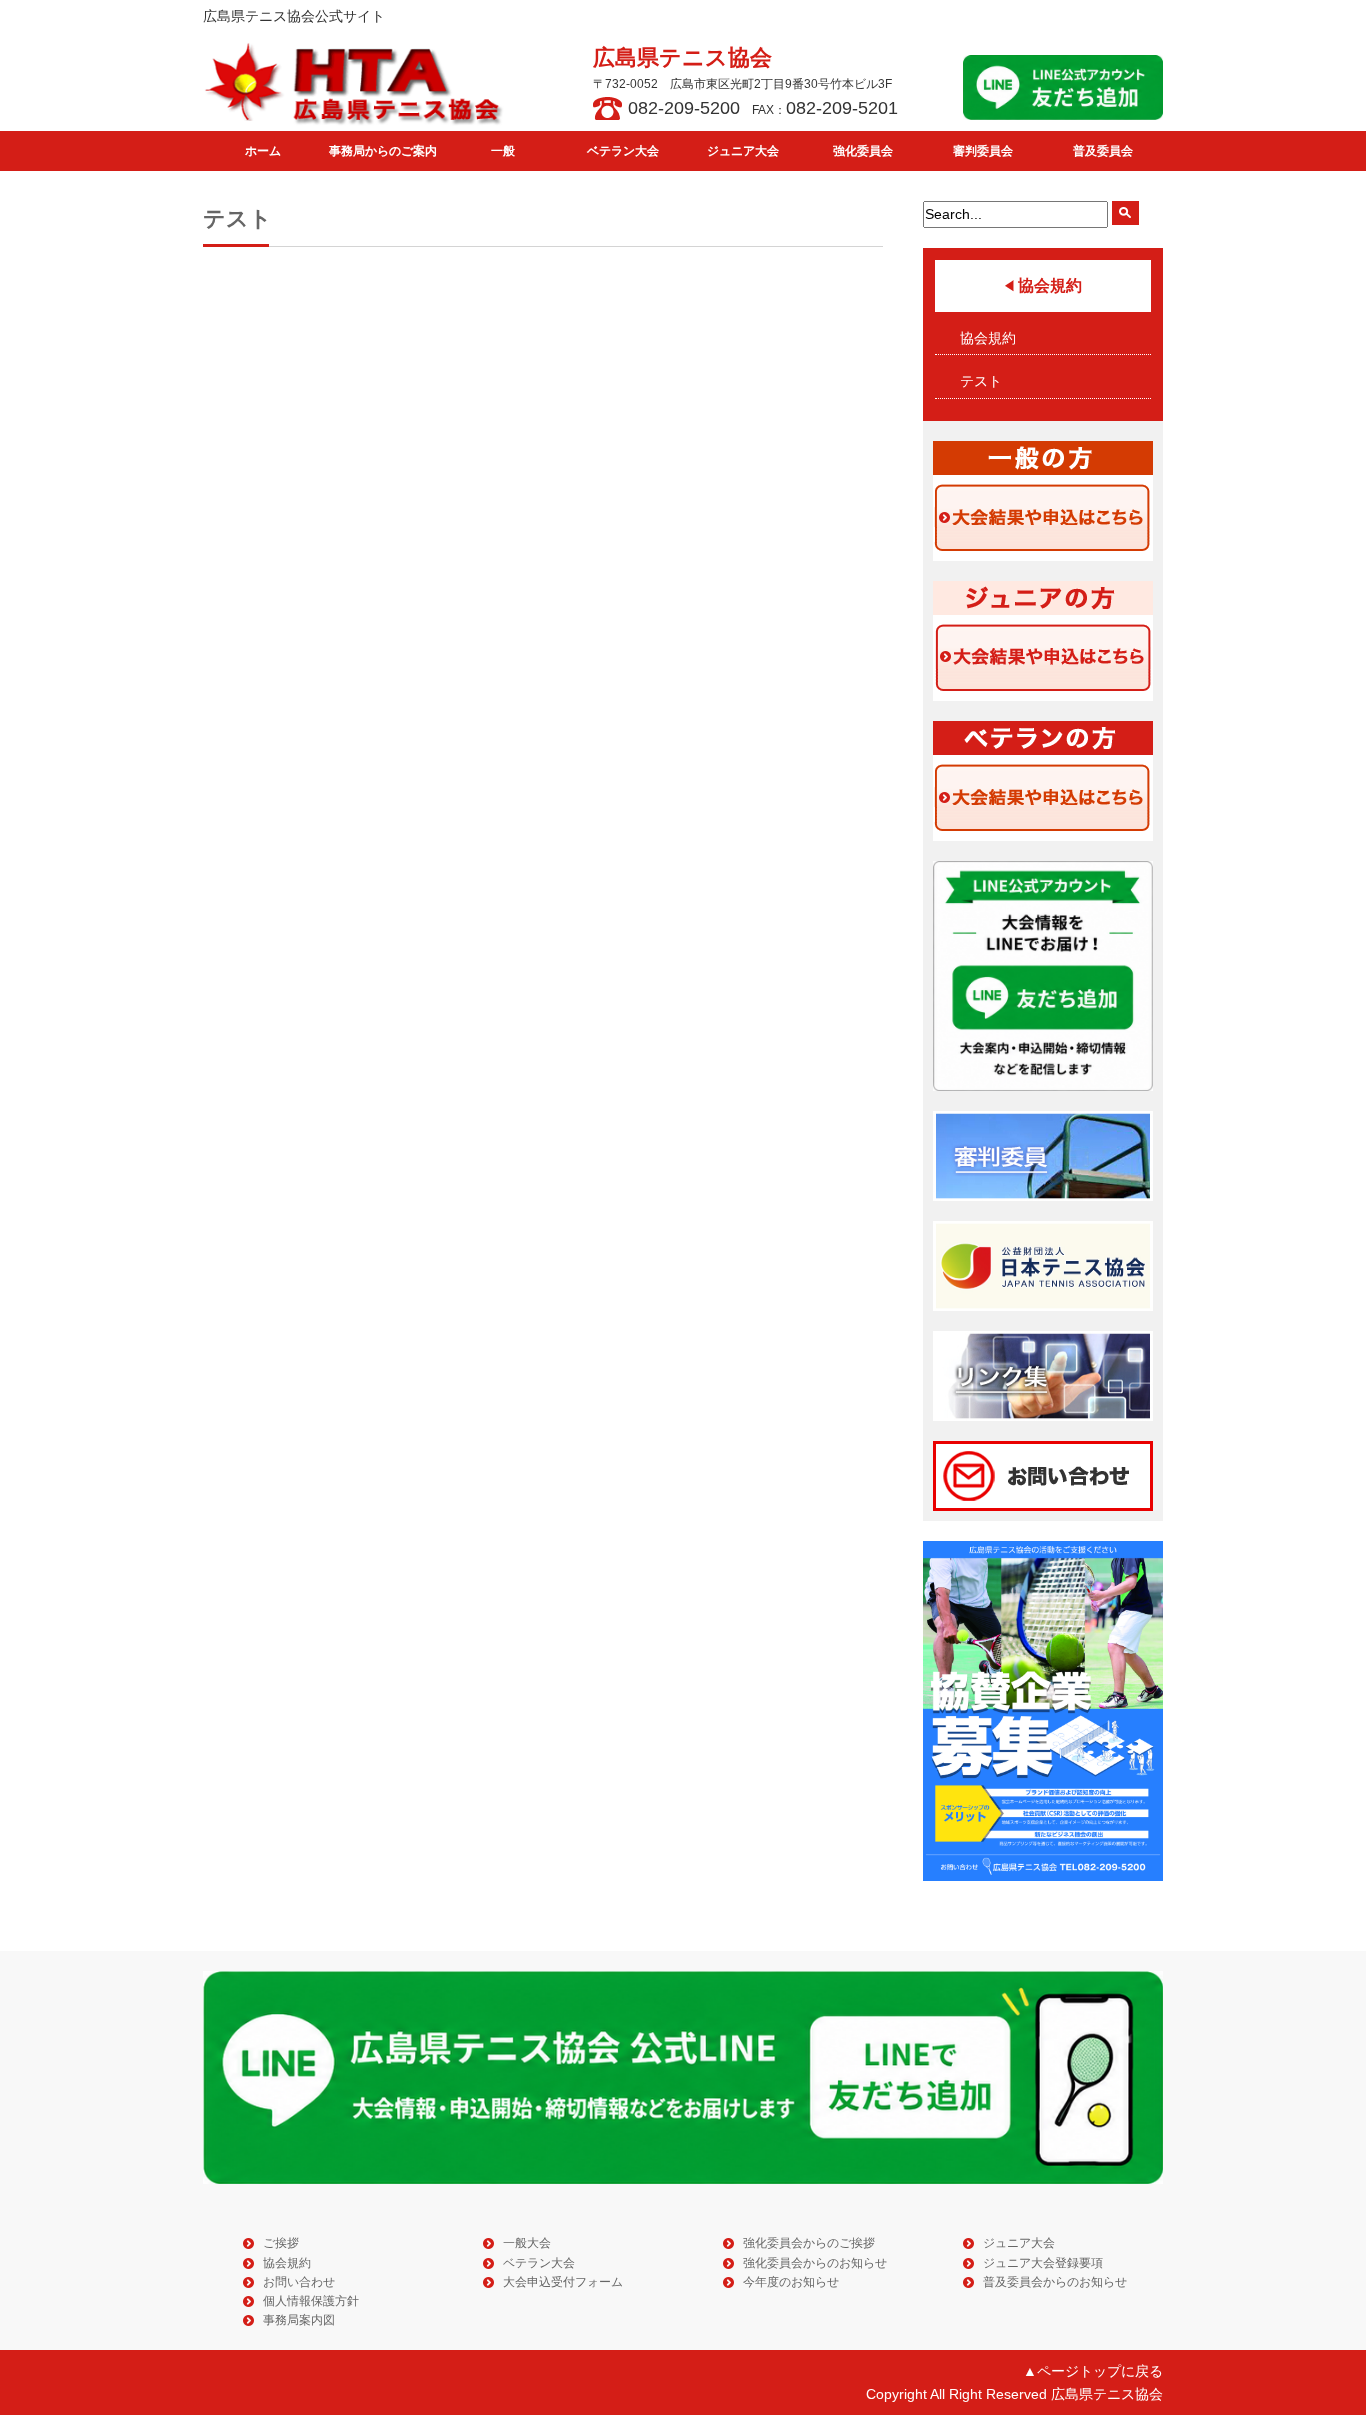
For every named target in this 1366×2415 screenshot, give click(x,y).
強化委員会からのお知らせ (815, 2263)
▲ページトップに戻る (1093, 2371)
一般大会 (527, 2243)
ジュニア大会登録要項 (1043, 2263)
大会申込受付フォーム (563, 2282)
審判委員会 (983, 151)
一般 (503, 151)
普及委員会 (1103, 151)
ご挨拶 (281, 2243)
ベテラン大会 (623, 151)
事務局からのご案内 (383, 151)
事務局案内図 (299, 2320)
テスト (981, 381)
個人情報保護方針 (311, 2301)
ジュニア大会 (743, 151)
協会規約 (988, 338)
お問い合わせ (299, 2282)
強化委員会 (863, 151)
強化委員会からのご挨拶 (809, 2243)
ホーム (263, 151)
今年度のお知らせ (791, 2282)
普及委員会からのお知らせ (1055, 2282)
